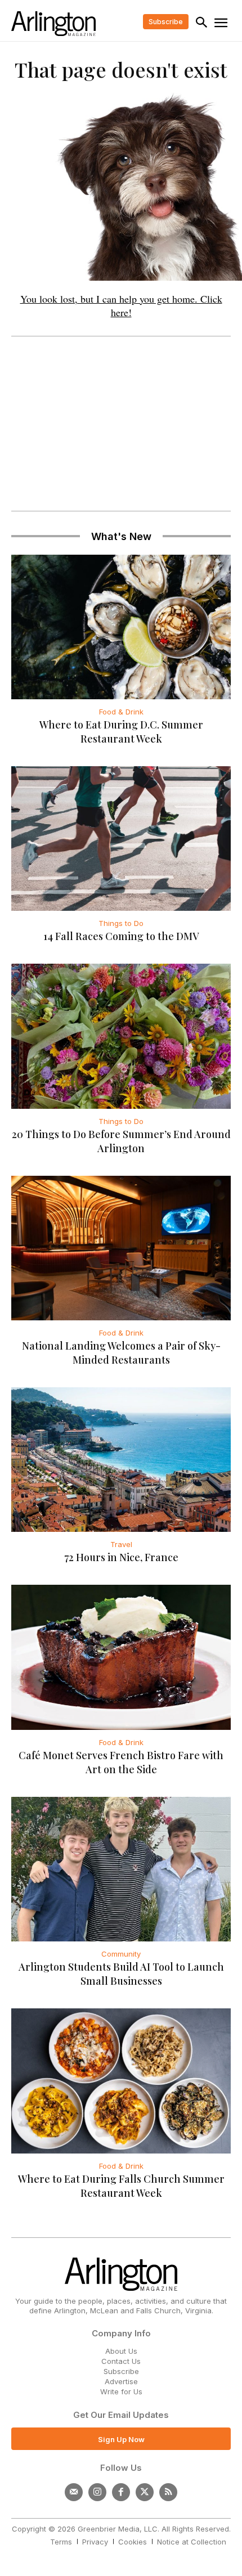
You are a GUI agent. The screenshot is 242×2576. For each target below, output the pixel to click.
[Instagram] (97, 2492)
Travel (121, 1544)
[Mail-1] (74, 2492)
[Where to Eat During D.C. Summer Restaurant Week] (121, 627)
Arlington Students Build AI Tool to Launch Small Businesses (121, 1974)
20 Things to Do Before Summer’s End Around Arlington (121, 1141)
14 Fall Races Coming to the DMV (121, 936)
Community (121, 1954)
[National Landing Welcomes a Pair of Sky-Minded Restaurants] (121, 1248)
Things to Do (121, 923)
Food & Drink (121, 712)
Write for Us (121, 2391)
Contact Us (121, 2361)
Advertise (121, 2381)
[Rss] (168, 2492)
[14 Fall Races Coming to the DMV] (121, 839)
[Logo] (53, 24)
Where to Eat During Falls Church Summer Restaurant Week (121, 2186)
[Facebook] (121, 2492)
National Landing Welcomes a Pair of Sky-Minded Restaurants (121, 1353)
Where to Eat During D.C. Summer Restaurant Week (121, 732)
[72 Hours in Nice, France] (121, 1460)
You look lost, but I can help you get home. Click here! (121, 305)
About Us (121, 2351)
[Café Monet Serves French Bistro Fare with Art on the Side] (121, 1657)
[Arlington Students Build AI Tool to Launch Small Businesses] (121, 1869)
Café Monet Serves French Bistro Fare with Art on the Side (121, 1762)
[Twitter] (145, 2492)
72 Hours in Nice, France (121, 1557)
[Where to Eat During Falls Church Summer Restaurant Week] (121, 2081)
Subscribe (121, 2371)
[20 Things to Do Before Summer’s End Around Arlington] (121, 1036)
